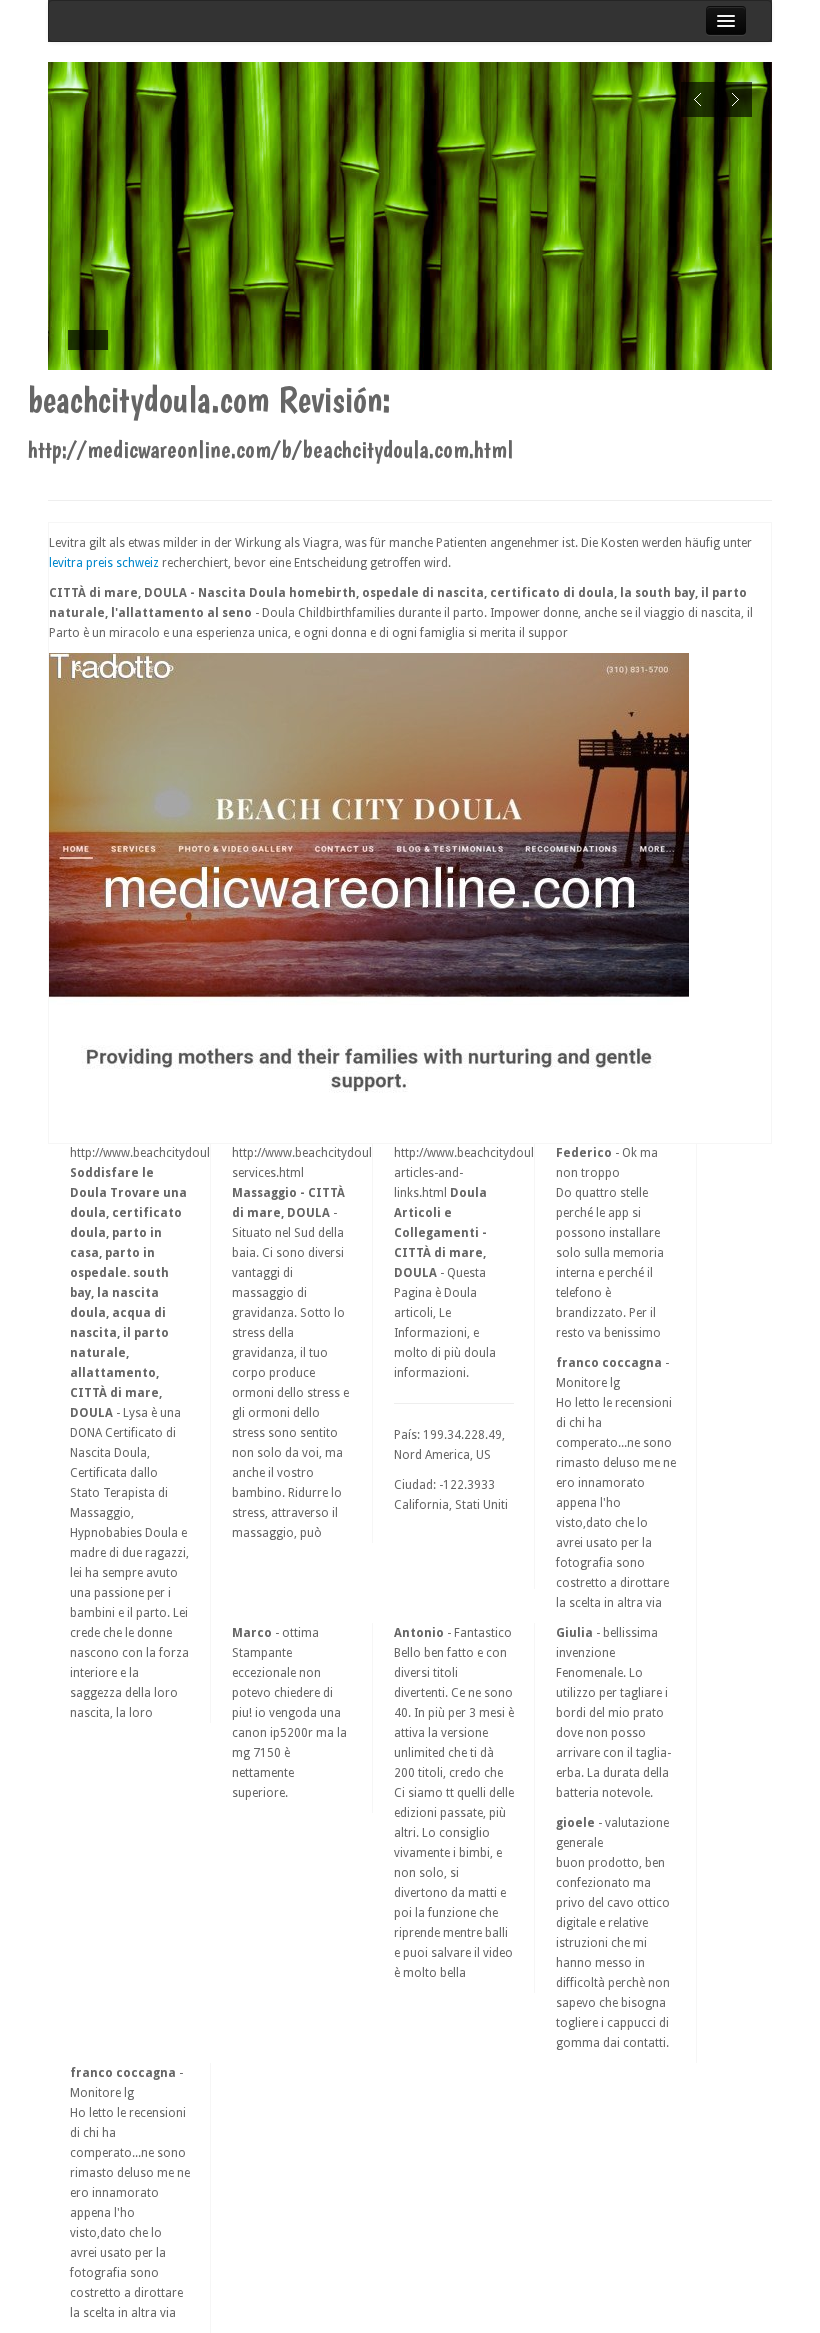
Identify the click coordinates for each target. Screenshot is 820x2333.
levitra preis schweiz (104, 563)
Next (734, 99)
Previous (698, 99)
